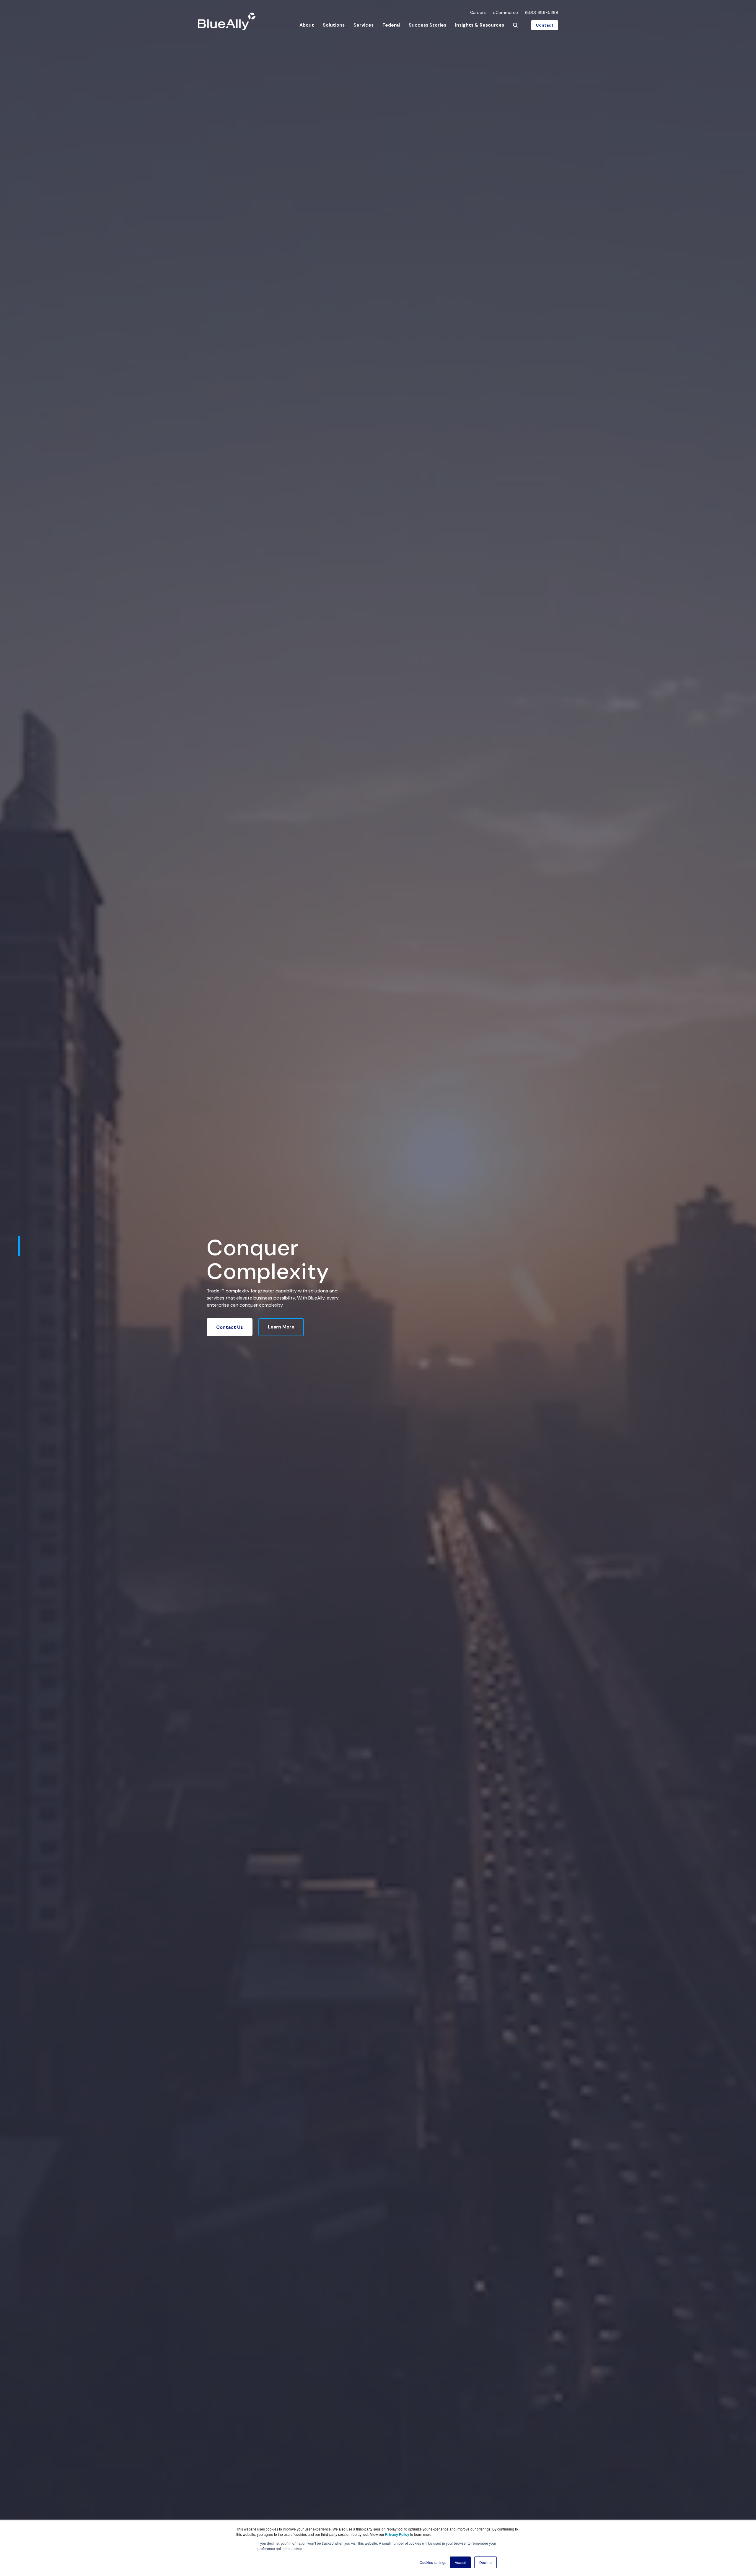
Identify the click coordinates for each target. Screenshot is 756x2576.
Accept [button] (460, 2562)
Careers (478, 12)
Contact (545, 25)
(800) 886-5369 (542, 12)
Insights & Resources (480, 25)
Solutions (334, 25)
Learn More (281, 1327)
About (307, 25)
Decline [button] (485, 2562)
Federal (391, 25)
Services (364, 25)
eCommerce (505, 12)
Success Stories (427, 25)
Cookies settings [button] (433, 2562)
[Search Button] (515, 25)
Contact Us (230, 1327)
